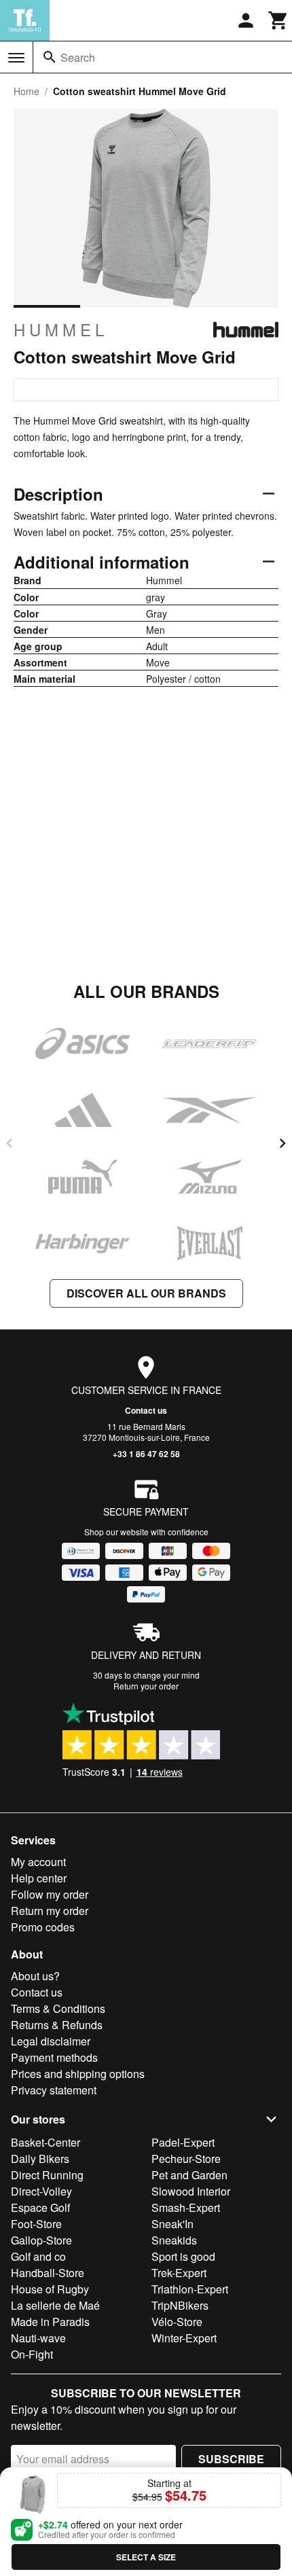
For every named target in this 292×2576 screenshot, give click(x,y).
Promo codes (43, 1927)
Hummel (61, 329)
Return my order (50, 1911)
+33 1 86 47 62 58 (146, 1454)
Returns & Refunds (57, 2025)
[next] (282, 1143)
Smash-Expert (186, 2207)
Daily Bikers (40, 2159)
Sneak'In (172, 2224)
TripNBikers (180, 2305)
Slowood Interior (191, 2191)
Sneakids (174, 2240)
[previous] (10, 1143)
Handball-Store (48, 2273)
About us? (35, 1976)
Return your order (146, 1686)
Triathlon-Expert (190, 2289)
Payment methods (54, 2057)
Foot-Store (36, 2224)
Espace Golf (40, 2207)
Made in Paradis (50, 2322)
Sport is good (183, 2256)
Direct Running (47, 2175)
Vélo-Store (177, 2322)
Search (78, 57)
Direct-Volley (41, 2191)
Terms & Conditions (58, 2008)
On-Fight (32, 2354)
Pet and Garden (189, 2175)
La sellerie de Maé (55, 2305)
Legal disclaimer (51, 2041)
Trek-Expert (179, 2273)
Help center (39, 1878)
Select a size (146, 2557)
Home (26, 91)
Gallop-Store (41, 2240)
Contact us (146, 1410)
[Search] (50, 57)
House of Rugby (50, 2289)
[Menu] (16, 58)
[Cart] (278, 20)
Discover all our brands (146, 1293)
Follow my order (50, 1894)
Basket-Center (45, 2142)
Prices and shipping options (78, 2074)
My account (38, 1862)
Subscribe (231, 2459)
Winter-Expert (184, 2338)
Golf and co (38, 2256)
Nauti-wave (38, 2338)
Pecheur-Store (186, 2159)
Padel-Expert (183, 2142)
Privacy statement (54, 2090)
